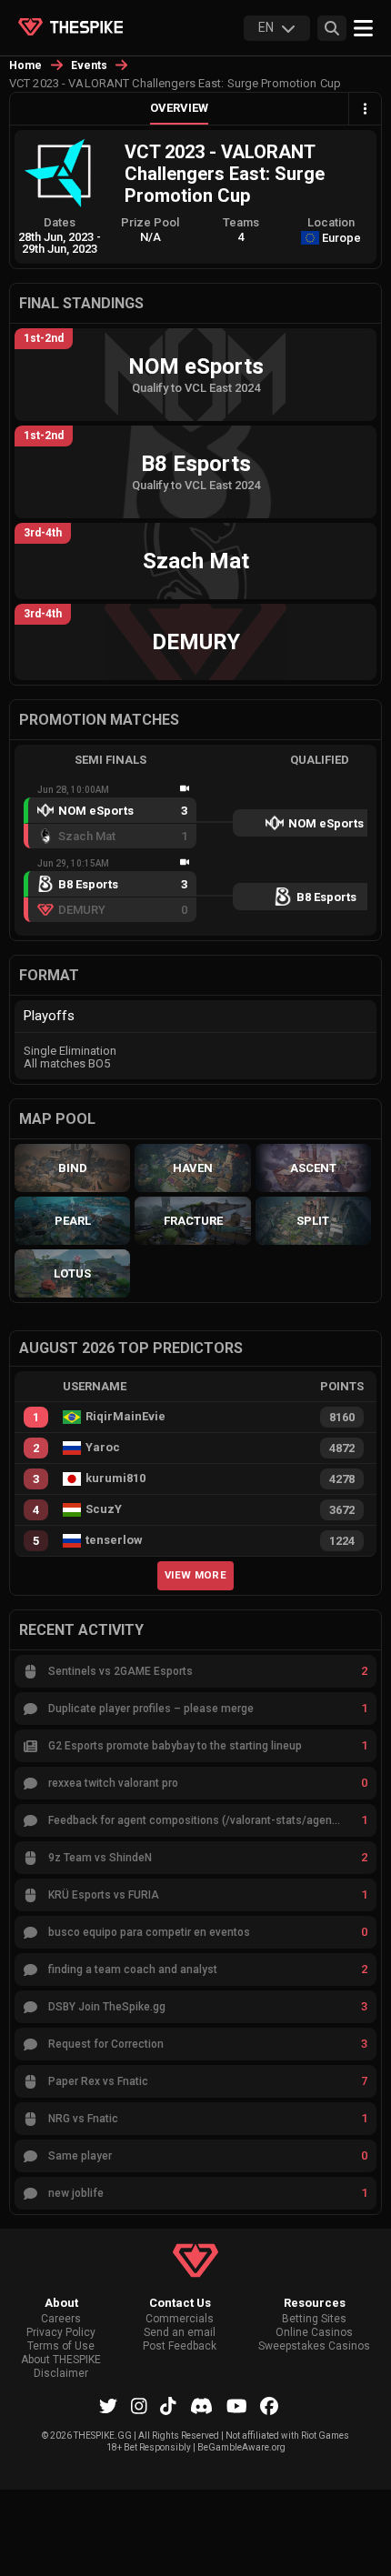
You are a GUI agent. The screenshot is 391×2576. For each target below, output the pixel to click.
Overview (179, 108)
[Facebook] (269, 2406)
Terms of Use (61, 2346)
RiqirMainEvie (125, 1417)
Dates (60, 222)
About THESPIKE (61, 2360)
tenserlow (114, 1540)
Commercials (180, 2319)
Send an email (180, 2333)
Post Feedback (180, 2346)
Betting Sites (314, 2319)
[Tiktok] (168, 2406)
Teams (241, 222)
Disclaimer (61, 2374)
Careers (61, 2319)
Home (26, 65)
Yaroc (103, 1448)
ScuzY (104, 1509)
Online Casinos (314, 2333)
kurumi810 (115, 1478)
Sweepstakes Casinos (314, 2346)
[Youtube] (237, 2406)
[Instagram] (139, 2406)
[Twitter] (108, 2406)
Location (331, 222)
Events (90, 65)
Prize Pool (150, 222)
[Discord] (201, 2406)
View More (195, 1575)
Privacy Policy (61, 2333)
